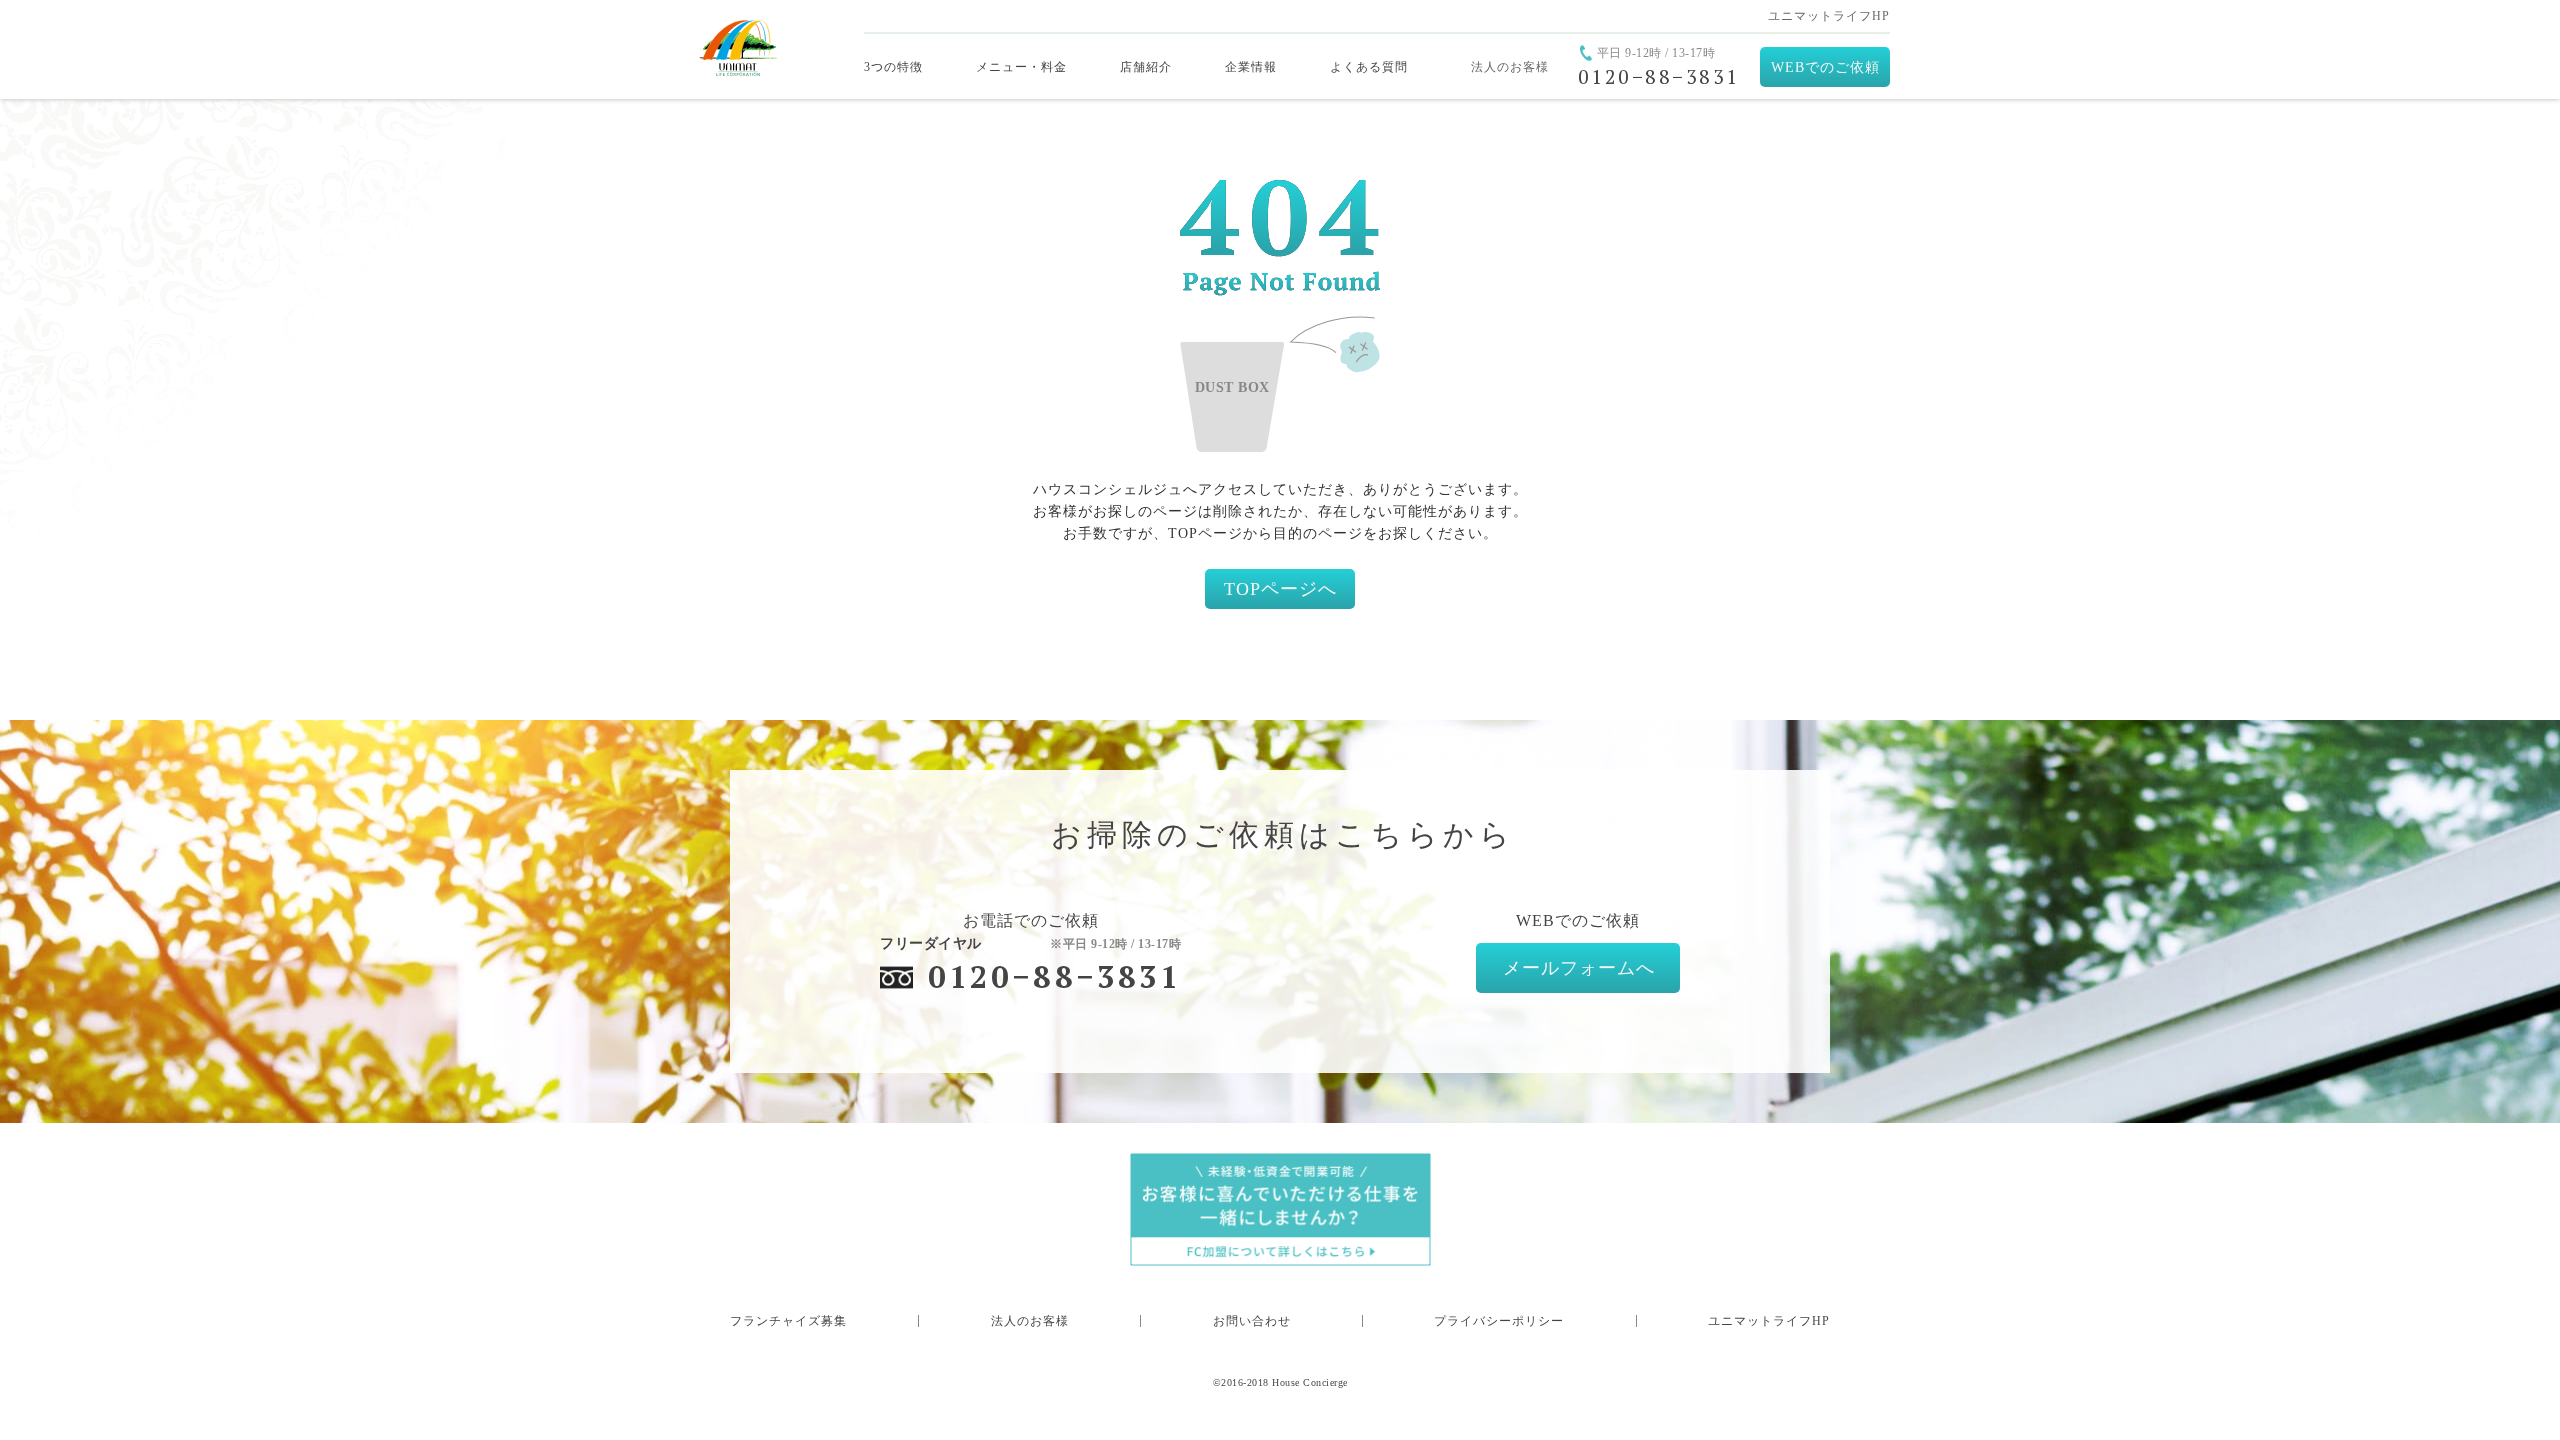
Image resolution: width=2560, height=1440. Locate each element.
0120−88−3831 (1054, 976)
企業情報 (1251, 67)
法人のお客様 (1510, 67)
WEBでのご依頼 (1825, 67)
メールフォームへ (1579, 968)
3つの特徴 (893, 67)
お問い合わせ (1252, 1321)
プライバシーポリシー (1499, 1321)
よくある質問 (1369, 67)
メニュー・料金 (1021, 67)
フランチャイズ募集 (788, 1321)
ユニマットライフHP (1829, 16)
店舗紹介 (1146, 67)
